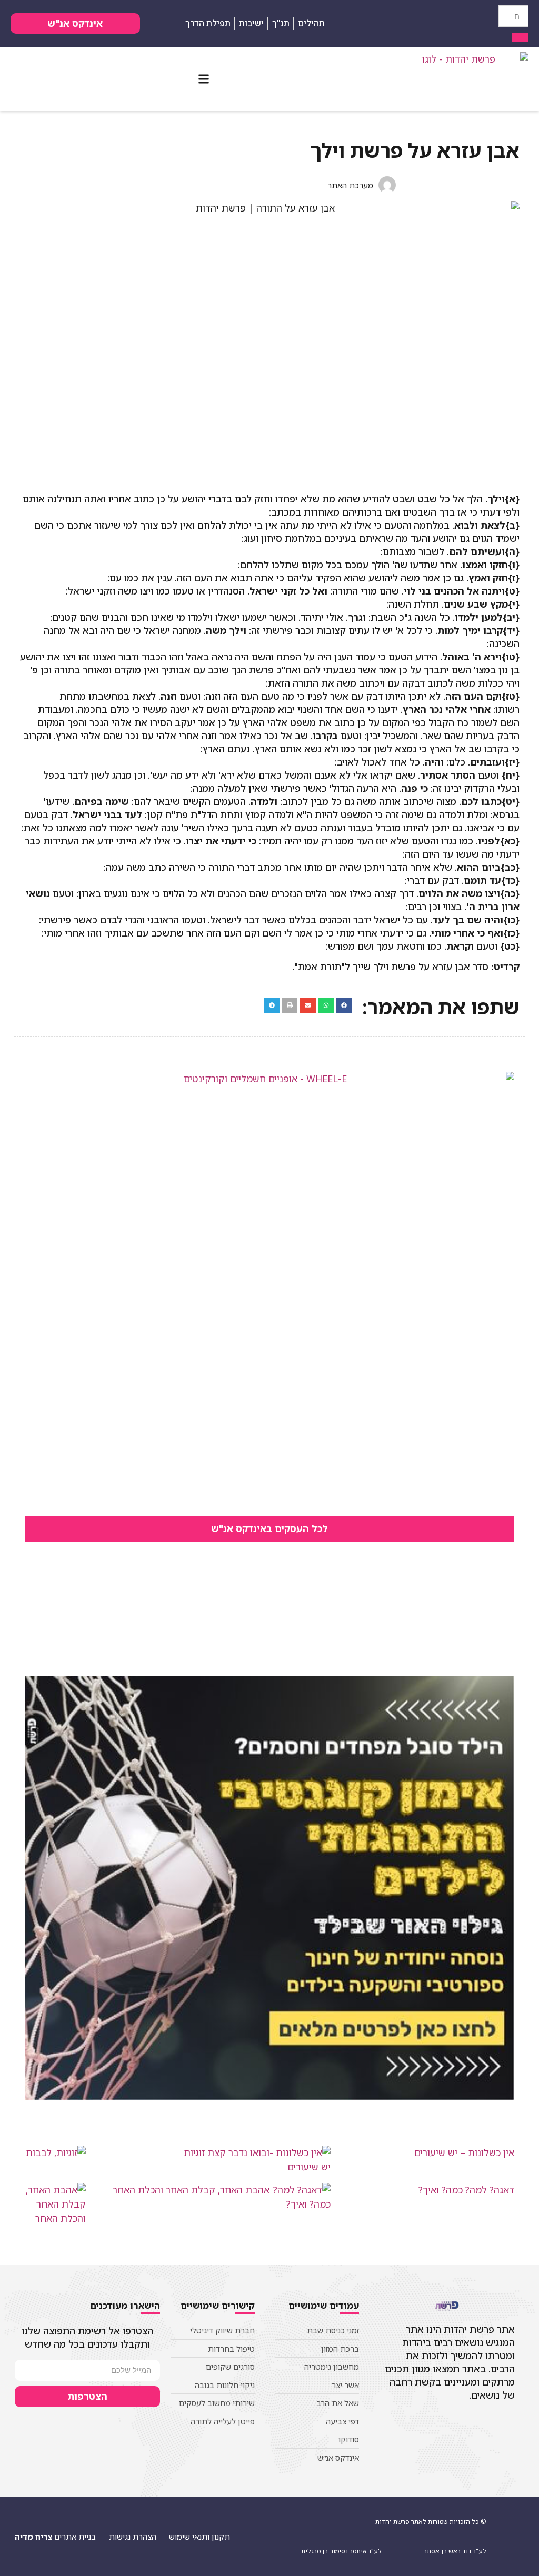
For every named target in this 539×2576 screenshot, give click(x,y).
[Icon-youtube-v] (404, 23)
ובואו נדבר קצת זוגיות (227, 2152)
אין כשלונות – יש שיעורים (464, 2152)
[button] (203, 79)
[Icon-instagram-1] (387, 23)
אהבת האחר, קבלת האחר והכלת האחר (191, 2190)
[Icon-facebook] (420, 23)
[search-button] (520, 37)
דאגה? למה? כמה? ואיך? (466, 2190)
